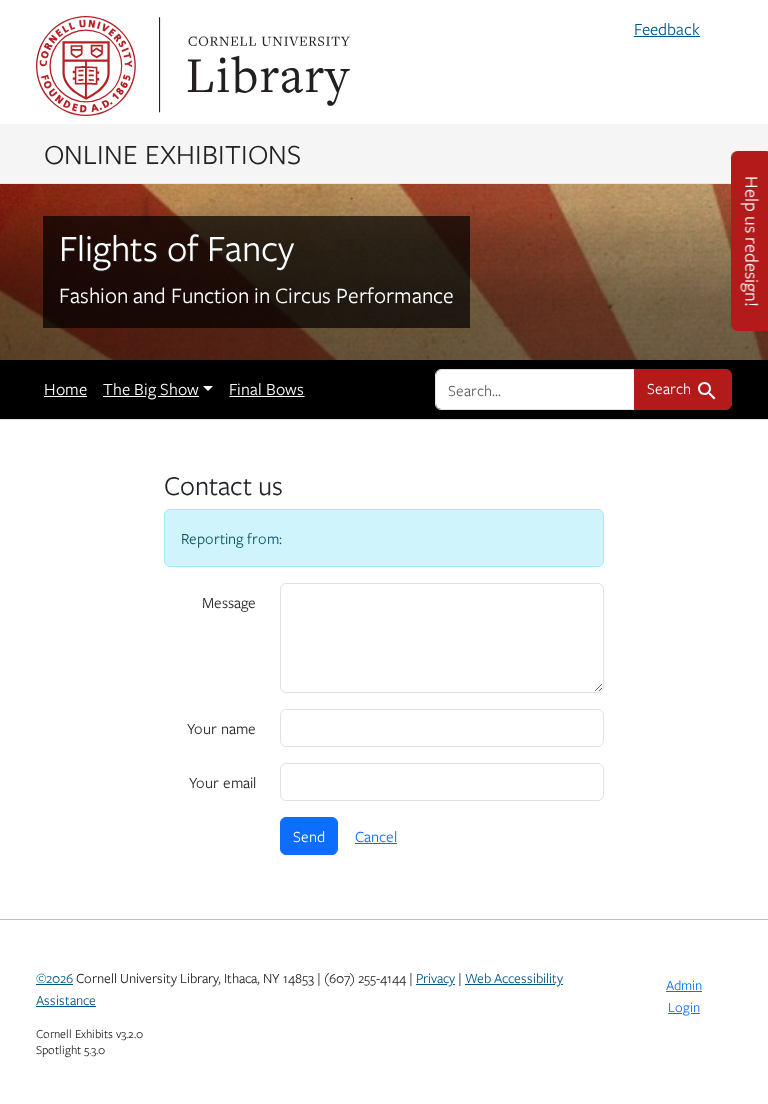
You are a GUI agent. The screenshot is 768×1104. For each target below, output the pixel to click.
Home (65, 389)
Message (229, 602)
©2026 (54, 978)
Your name (221, 728)
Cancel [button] (376, 836)
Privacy (435, 978)
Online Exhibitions (172, 153)
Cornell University (86, 66)
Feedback (667, 29)
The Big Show (151, 389)
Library (266, 66)
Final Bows (266, 389)
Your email (222, 782)
